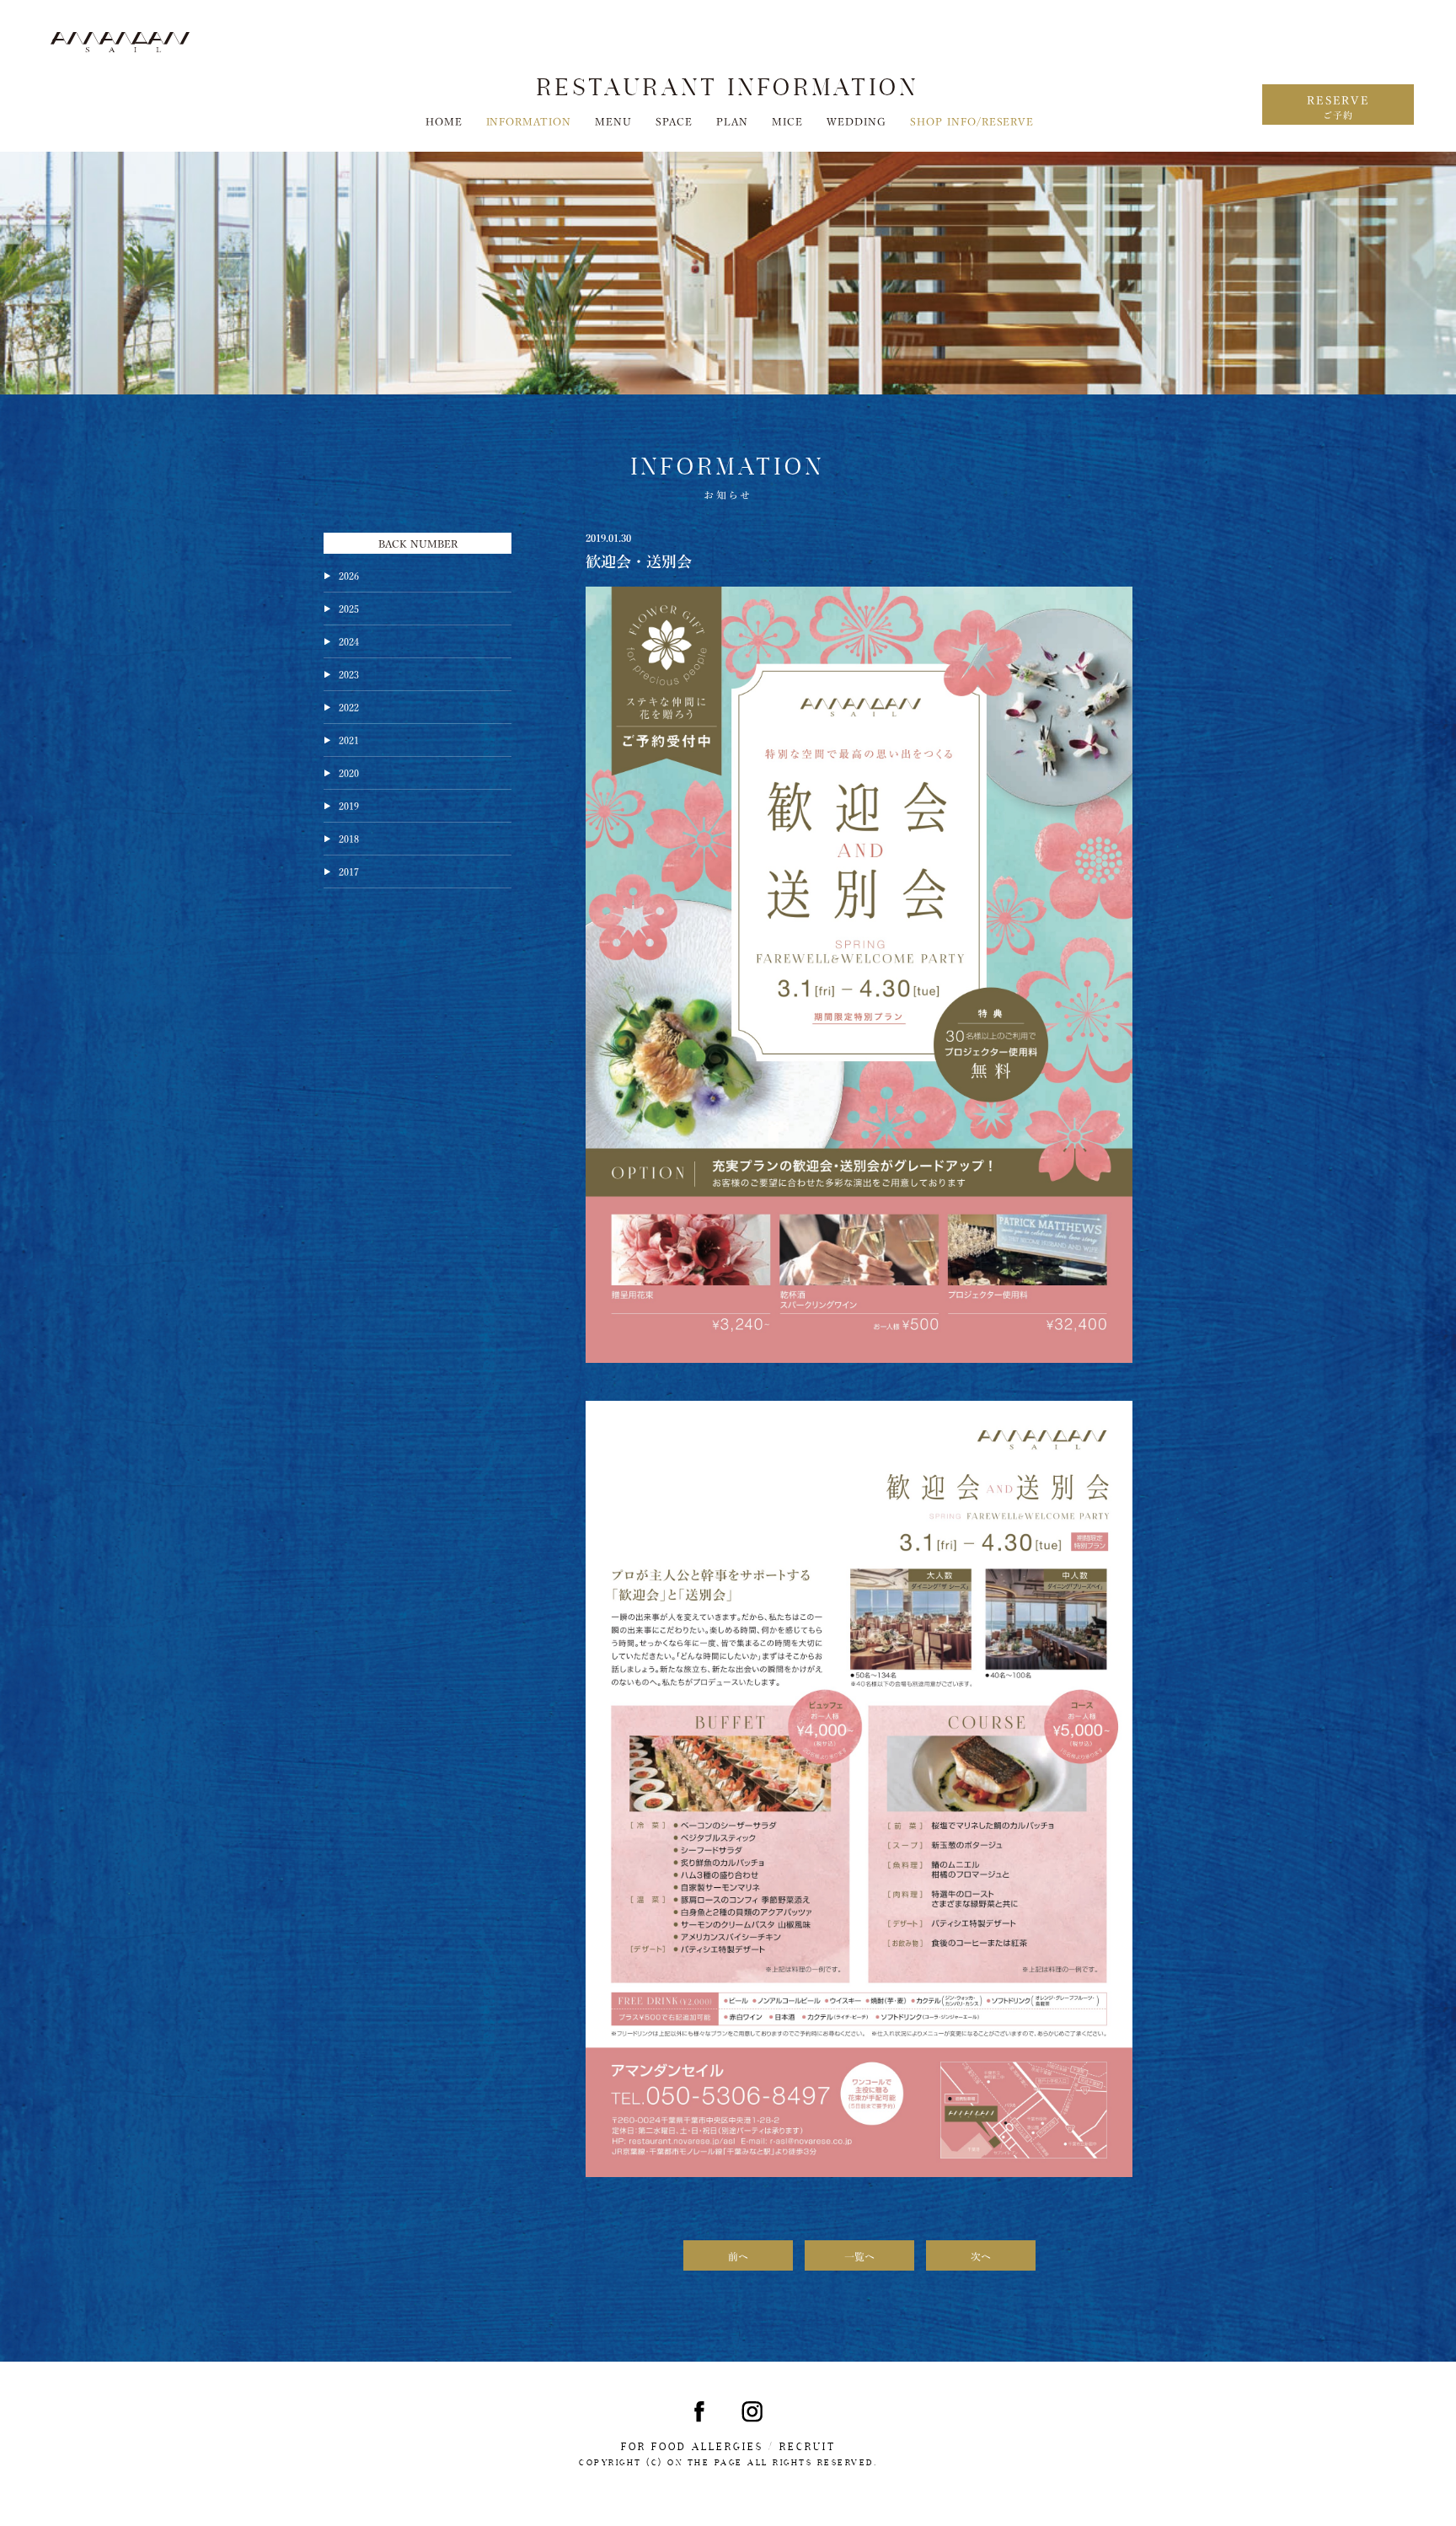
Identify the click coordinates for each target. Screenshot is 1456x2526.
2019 (349, 805)
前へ (738, 2255)
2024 (349, 641)
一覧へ (859, 2255)
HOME (444, 121)
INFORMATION (529, 121)
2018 (349, 838)
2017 (349, 871)
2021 (349, 739)
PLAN (732, 121)
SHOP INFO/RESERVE (972, 121)
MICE (787, 121)
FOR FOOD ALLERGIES (692, 2447)
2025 (349, 608)
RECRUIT (808, 2447)
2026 (349, 575)
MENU (613, 121)
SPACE (674, 121)
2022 (349, 706)
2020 (349, 772)
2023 (349, 673)
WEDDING (856, 121)
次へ (981, 2255)
